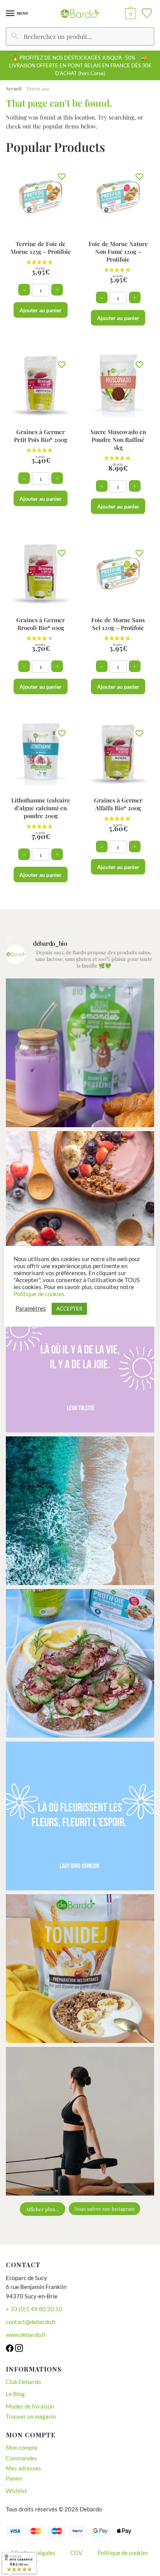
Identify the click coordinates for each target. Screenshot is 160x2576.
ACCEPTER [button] (69, 1309)
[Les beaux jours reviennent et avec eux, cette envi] (80, 1358)
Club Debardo (23, 2382)
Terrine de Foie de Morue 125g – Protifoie (41, 248)
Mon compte (22, 2448)
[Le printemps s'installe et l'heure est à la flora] (80, 1816)
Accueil (14, 88)
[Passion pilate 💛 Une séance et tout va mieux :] (80, 2121)
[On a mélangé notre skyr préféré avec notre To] (80, 1969)
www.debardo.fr (26, 2335)
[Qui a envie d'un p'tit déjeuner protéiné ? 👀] (80, 1205)
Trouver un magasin (31, 2416)
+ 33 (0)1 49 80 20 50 (34, 2309)
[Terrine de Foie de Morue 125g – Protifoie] (41, 198)
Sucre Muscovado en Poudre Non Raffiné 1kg (118, 440)
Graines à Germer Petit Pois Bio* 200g (41, 436)
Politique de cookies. (40, 1294)
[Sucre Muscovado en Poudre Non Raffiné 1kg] (118, 386)
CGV (76, 2553)
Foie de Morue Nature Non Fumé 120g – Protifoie (118, 252)
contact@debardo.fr (31, 2322)
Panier (14, 2478)
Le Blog (15, 2394)
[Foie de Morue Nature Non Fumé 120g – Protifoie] (118, 198)
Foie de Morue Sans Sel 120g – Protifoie (118, 624)
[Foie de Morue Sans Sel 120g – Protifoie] (118, 574)
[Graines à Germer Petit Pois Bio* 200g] (41, 386)
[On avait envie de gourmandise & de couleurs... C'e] (80, 1053)
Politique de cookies (123, 2553)
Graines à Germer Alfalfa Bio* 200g (118, 804)
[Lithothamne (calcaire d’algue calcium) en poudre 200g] (41, 754)
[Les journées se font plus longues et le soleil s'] (80, 1511)
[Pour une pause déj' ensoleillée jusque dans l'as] (80, 1663)
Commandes (22, 2458)
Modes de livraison (30, 2406)
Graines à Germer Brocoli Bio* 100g (41, 624)
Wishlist (17, 2491)
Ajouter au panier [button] (41, 310)
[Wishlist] (62, 176)
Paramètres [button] (31, 1308)
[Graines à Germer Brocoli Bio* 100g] (41, 574)
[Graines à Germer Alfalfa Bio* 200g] (118, 754)
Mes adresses (23, 2468)
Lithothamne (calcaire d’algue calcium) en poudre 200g (41, 808)
